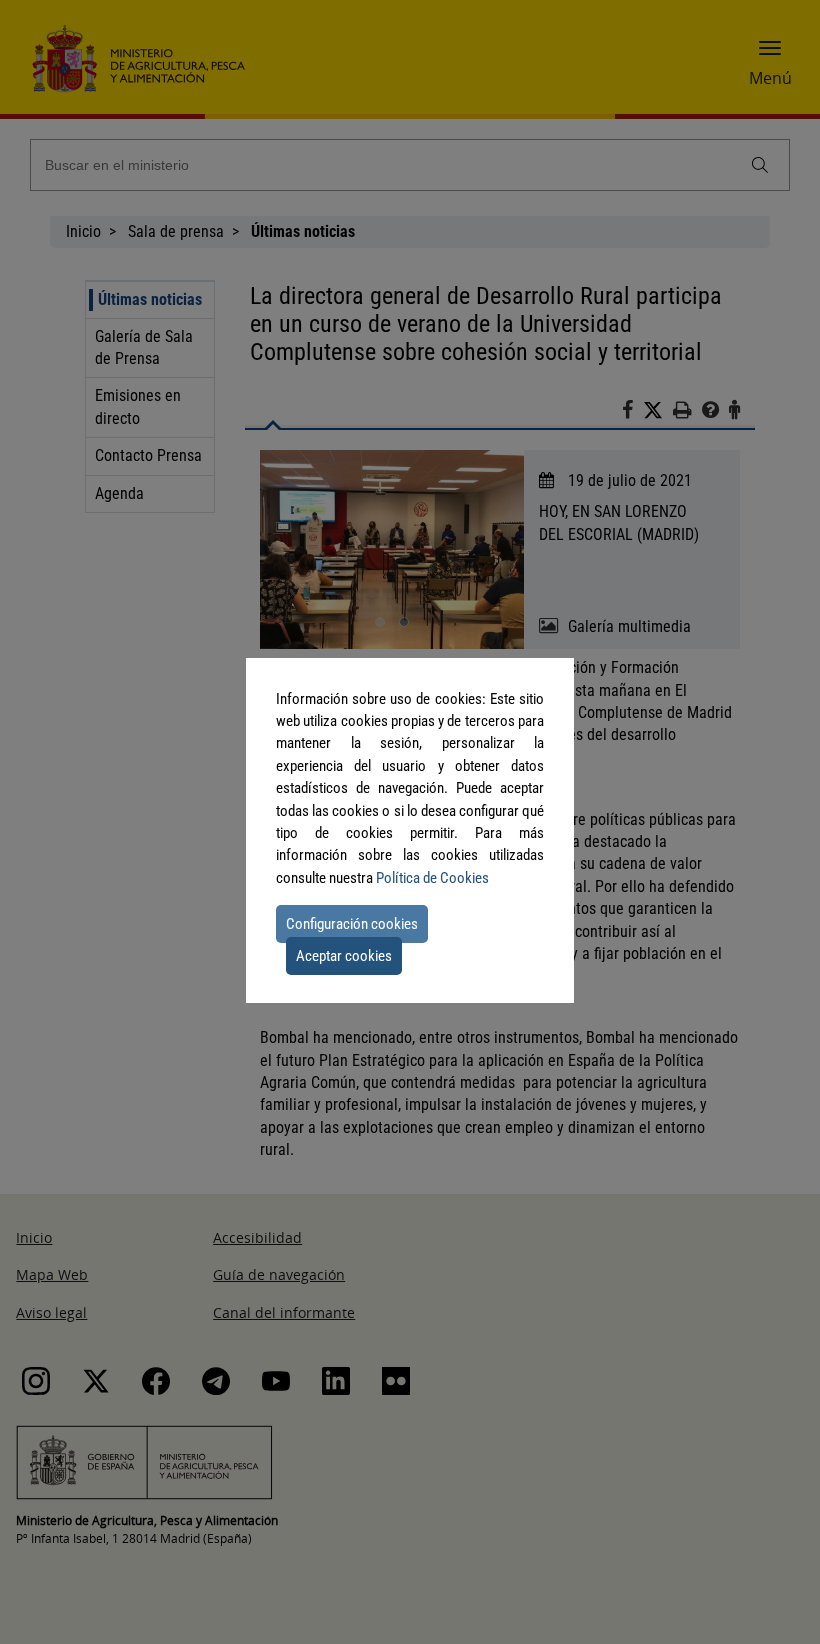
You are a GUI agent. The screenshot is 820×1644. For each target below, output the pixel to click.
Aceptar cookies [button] (344, 956)
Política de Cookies (432, 878)
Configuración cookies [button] (352, 924)
